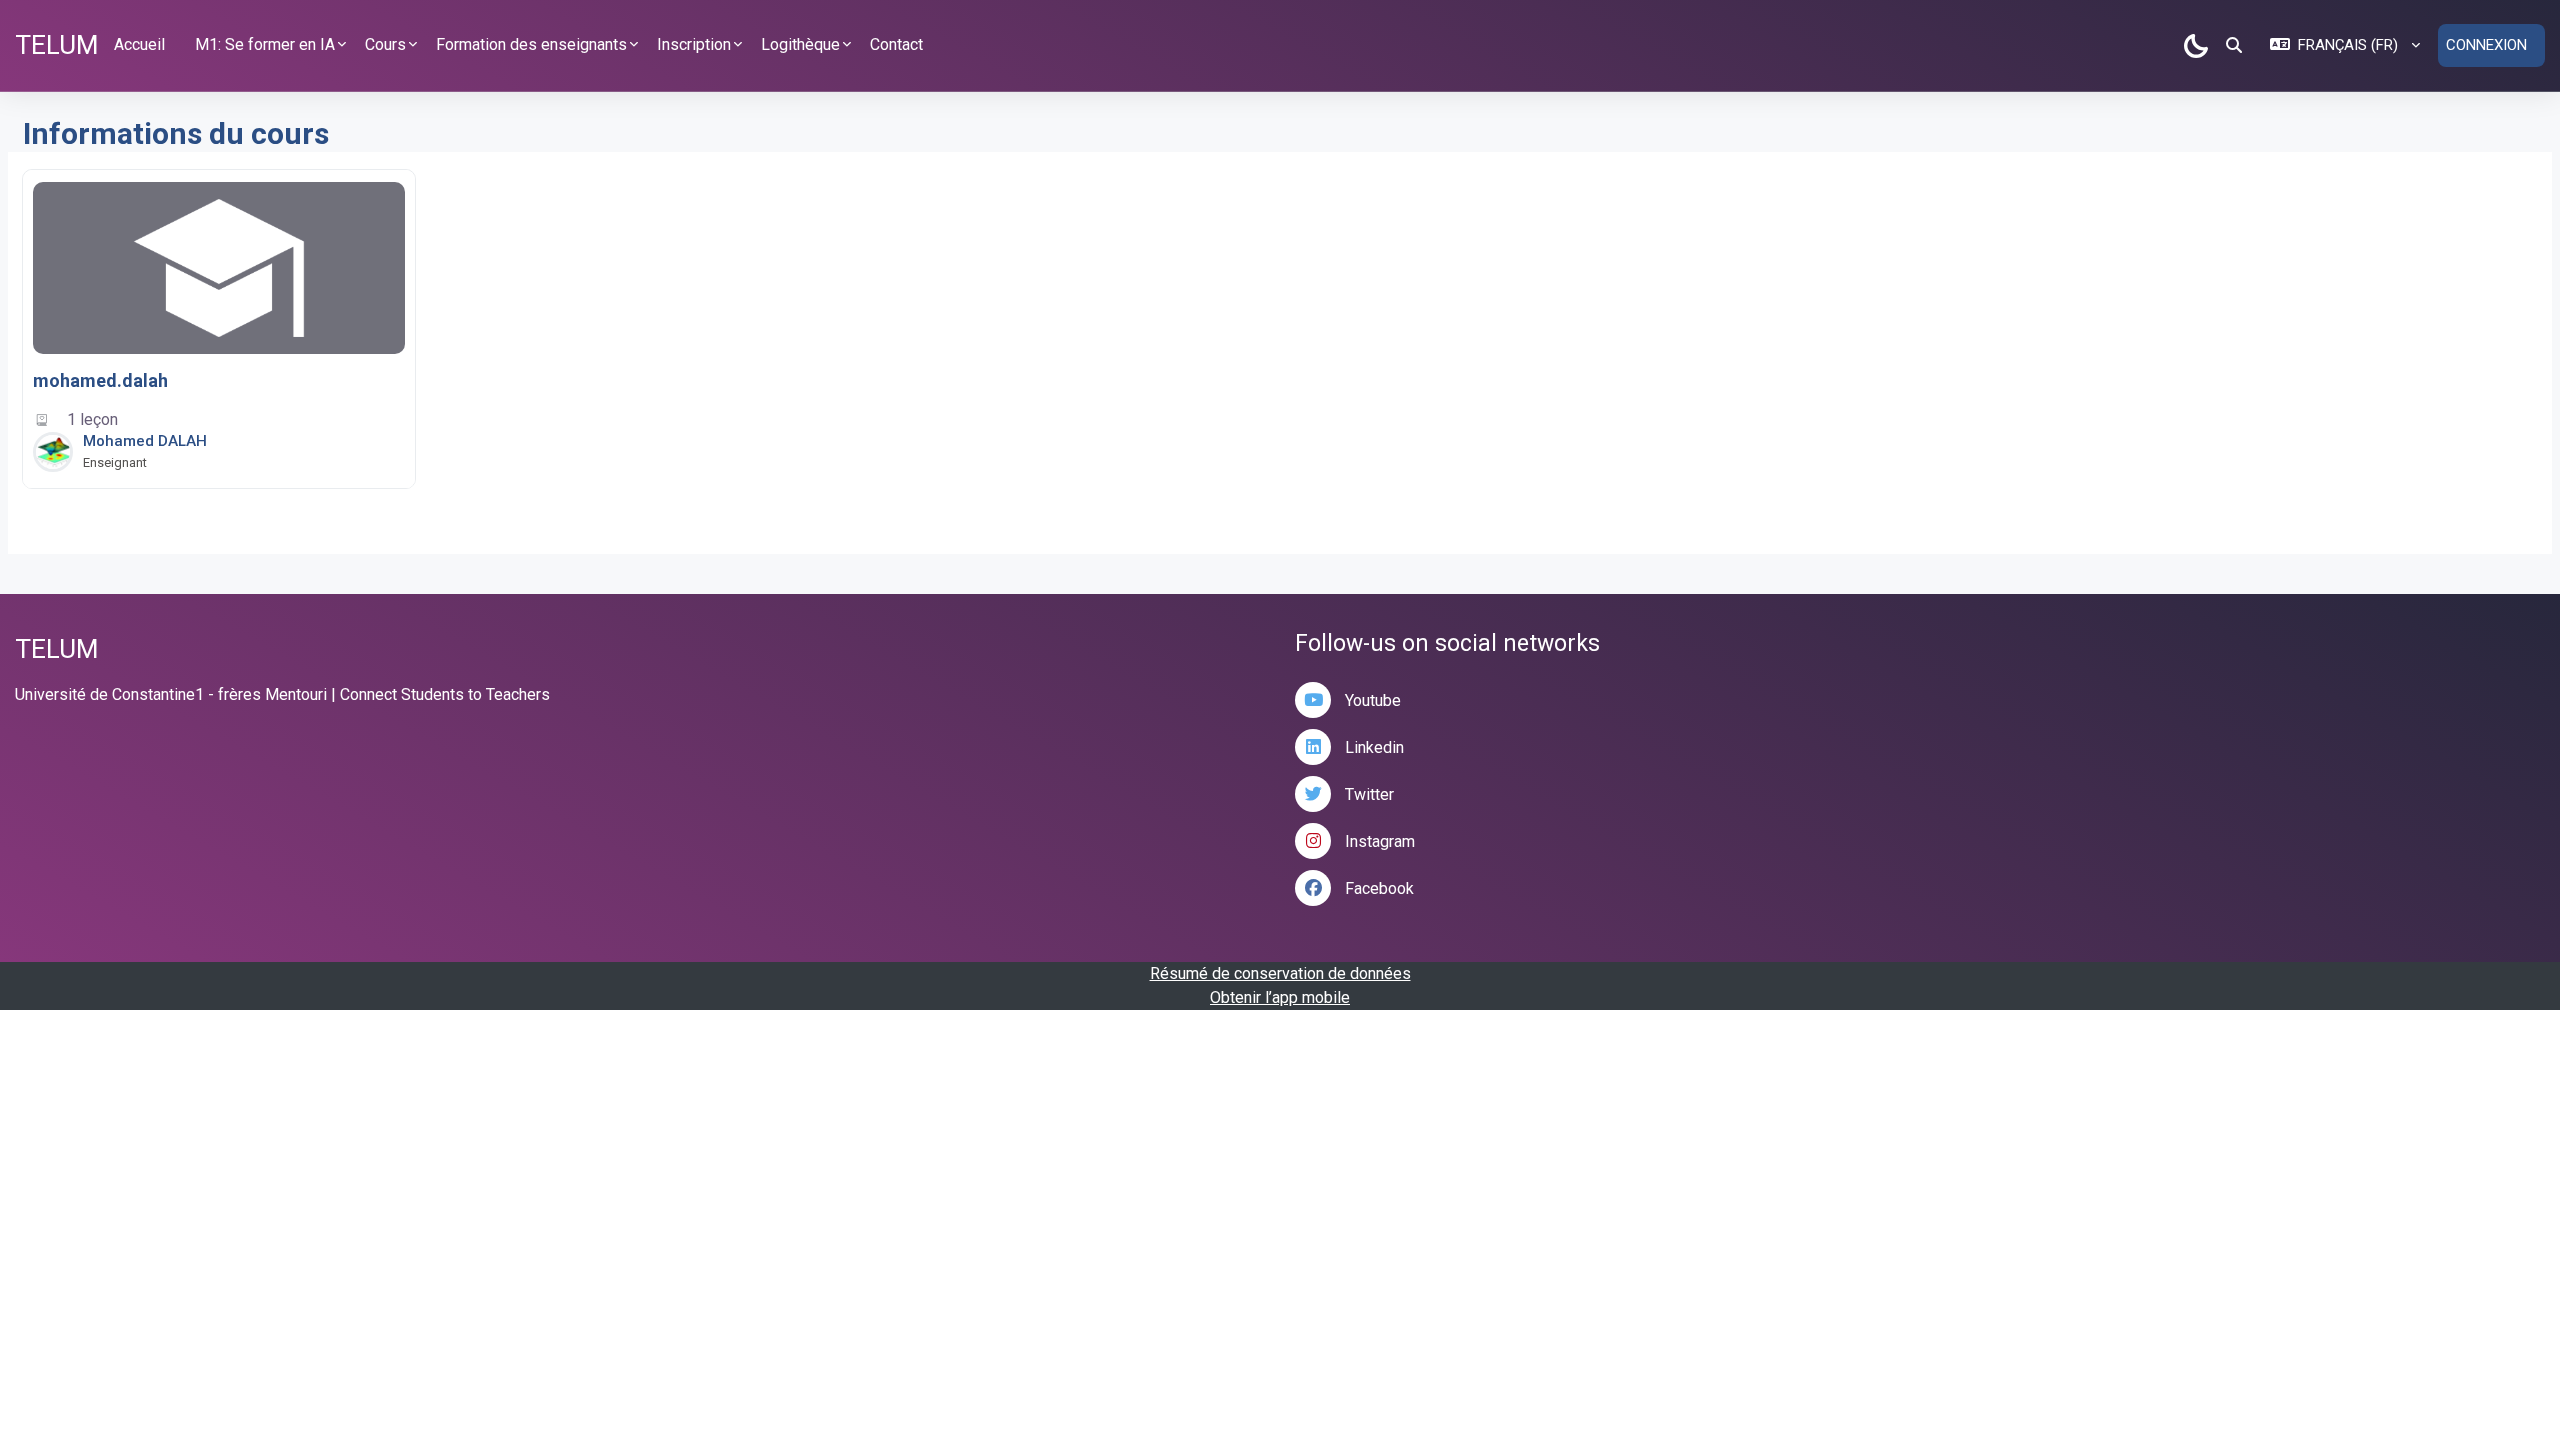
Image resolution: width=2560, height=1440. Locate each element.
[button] (2234, 45)
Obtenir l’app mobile (1280, 997)
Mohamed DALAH (145, 441)
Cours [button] (385, 44)
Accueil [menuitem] (139, 44)
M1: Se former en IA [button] (265, 44)
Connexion (2486, 45)
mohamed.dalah (100, 380)
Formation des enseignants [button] (531, 44)
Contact (896, 44)
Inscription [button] (694, 44)
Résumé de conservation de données (1280, 973)
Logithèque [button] (800, 44)
